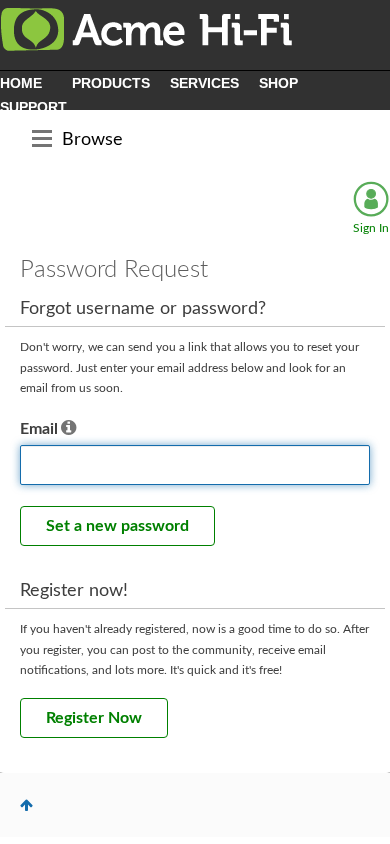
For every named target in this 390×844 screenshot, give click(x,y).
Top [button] (26, 805)
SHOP (278, 83)
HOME (21, 83)
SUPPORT (33, 107)
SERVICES (204, 83)
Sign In (371, 228)
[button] (68, 429)
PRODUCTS (111, 83)
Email (39, 429)
